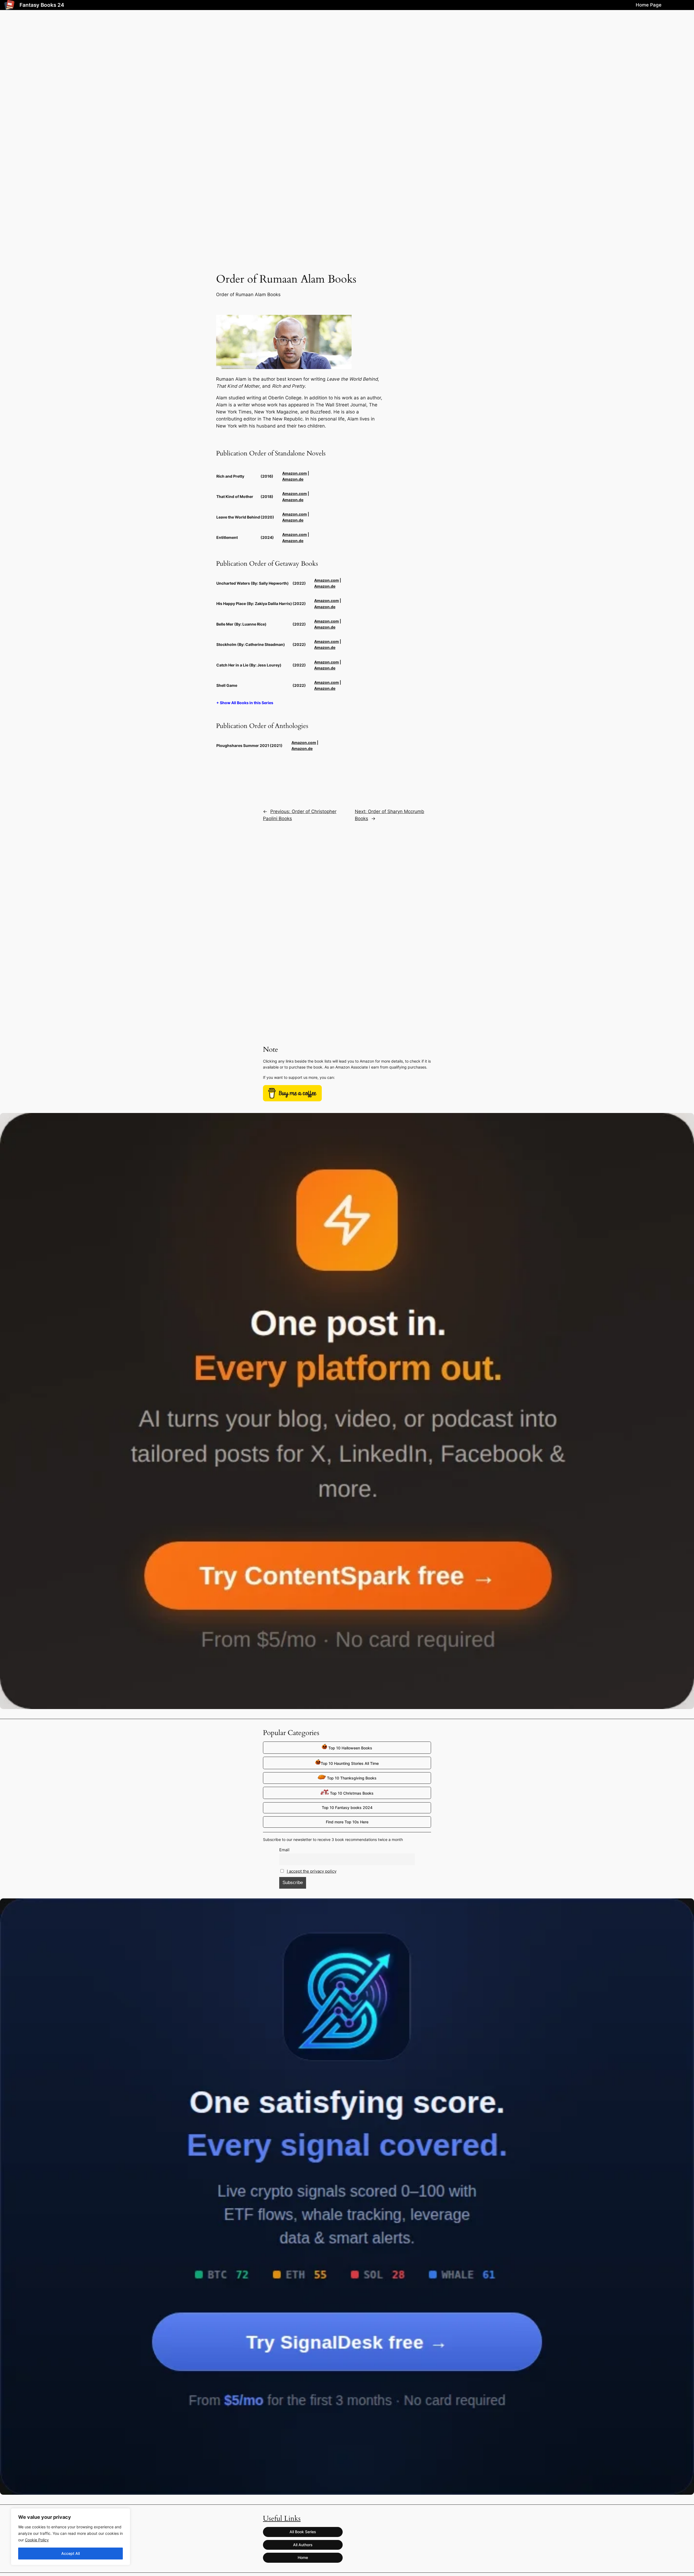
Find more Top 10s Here (347, 1822)
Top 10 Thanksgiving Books (351, 1778)
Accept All (70, 2553)
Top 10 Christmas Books (351, 1793)
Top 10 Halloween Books (350, 1748)
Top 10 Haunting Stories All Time (350, 1763)
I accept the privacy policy (312, 1871)
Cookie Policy (37, 2540)
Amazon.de (293, 479)
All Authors (303, 2545)
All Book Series (303, 2532)
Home (303, 2557)
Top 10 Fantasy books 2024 (347, 1808)
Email (284, 1850)
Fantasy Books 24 (42, 5)
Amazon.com (295, 473)
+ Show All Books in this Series (245, 703)
